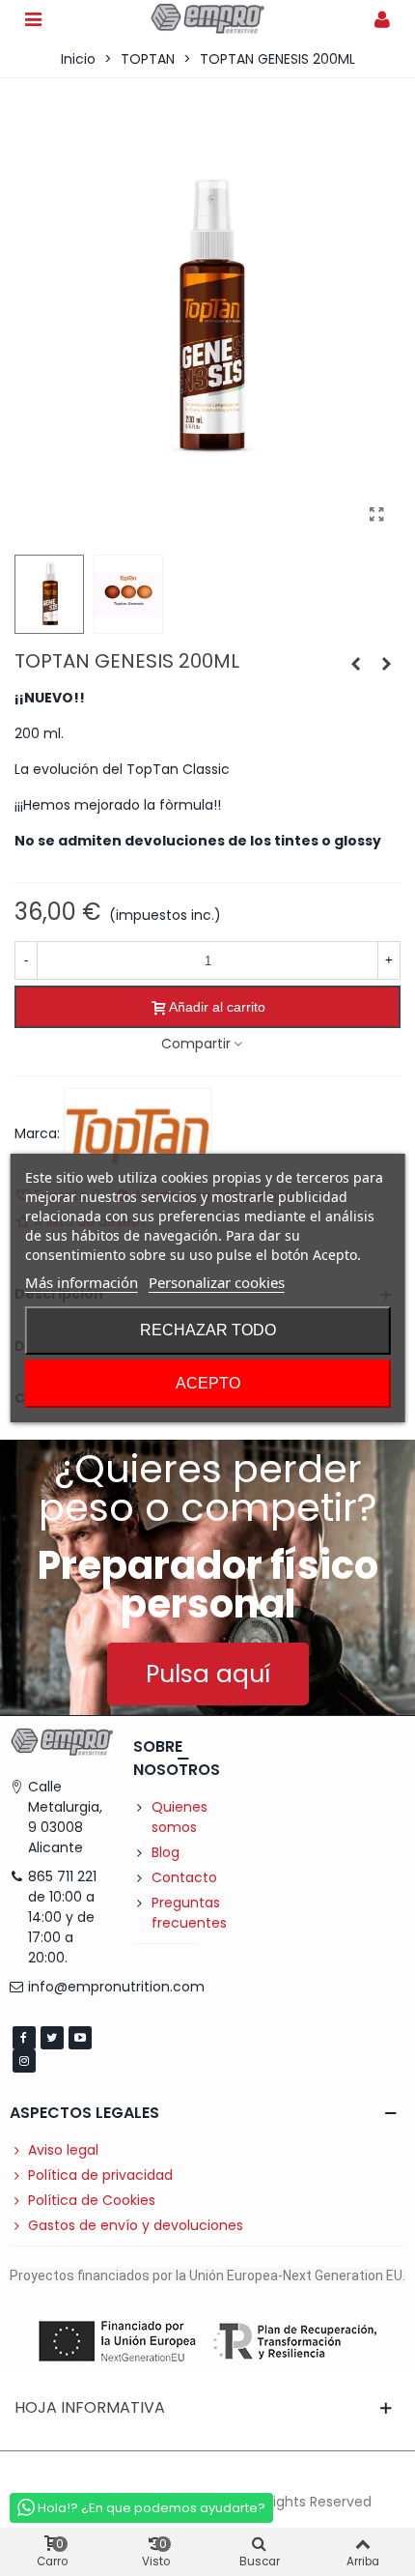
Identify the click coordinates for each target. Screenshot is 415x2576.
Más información (82, 1282)
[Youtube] (80, 2038)
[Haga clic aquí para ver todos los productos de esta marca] (138, 1134)
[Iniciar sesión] (382, 18)
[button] (208, 1674)
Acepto (208, 1383)
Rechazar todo (208, 1330)
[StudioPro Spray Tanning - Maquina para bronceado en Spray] (386, 664)
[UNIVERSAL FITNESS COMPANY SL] (207, 19)
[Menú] (33, 18)
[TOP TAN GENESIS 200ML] (376, 515)
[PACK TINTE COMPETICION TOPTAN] (355, 664)
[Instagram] (24, 2061)
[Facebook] (24, 2038)
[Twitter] (52, 2038)
